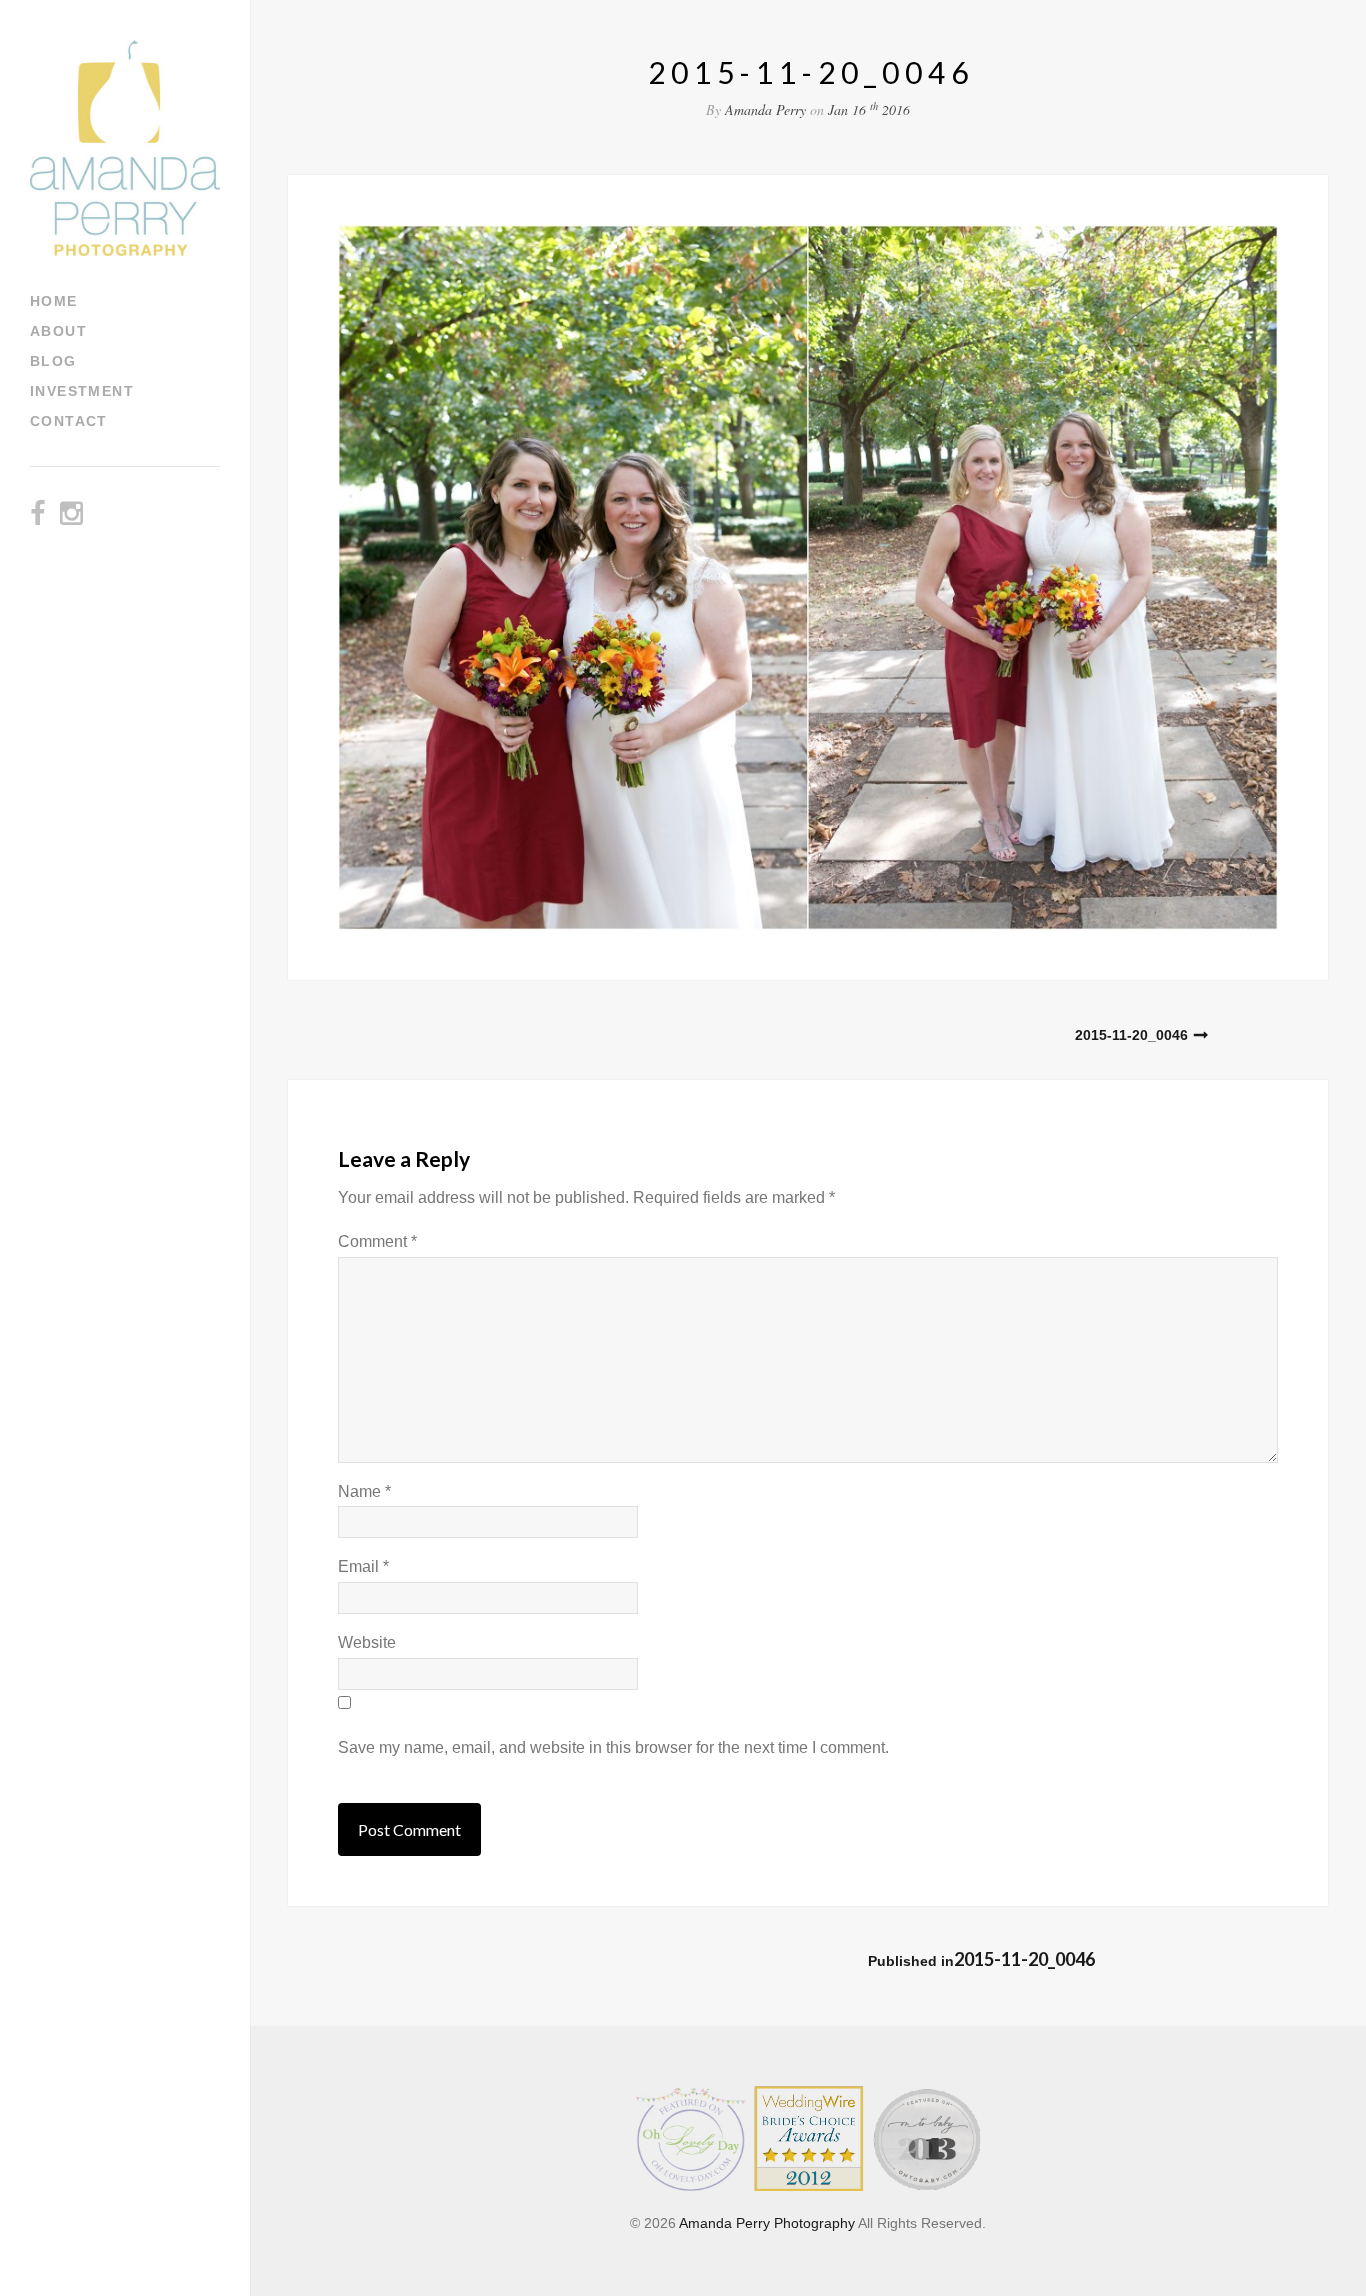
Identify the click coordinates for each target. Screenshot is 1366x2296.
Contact (69, 421)
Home (54, 301)
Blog (53, 361)
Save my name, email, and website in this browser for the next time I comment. (613, 1747)
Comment (377, 1241)
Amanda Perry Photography (767, 2223)
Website (367, 1642)
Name (364, 1491)
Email (363, 1566)
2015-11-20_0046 (1131, 1035)
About (58, 331)
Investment (82, 391)
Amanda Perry (765, 109)
